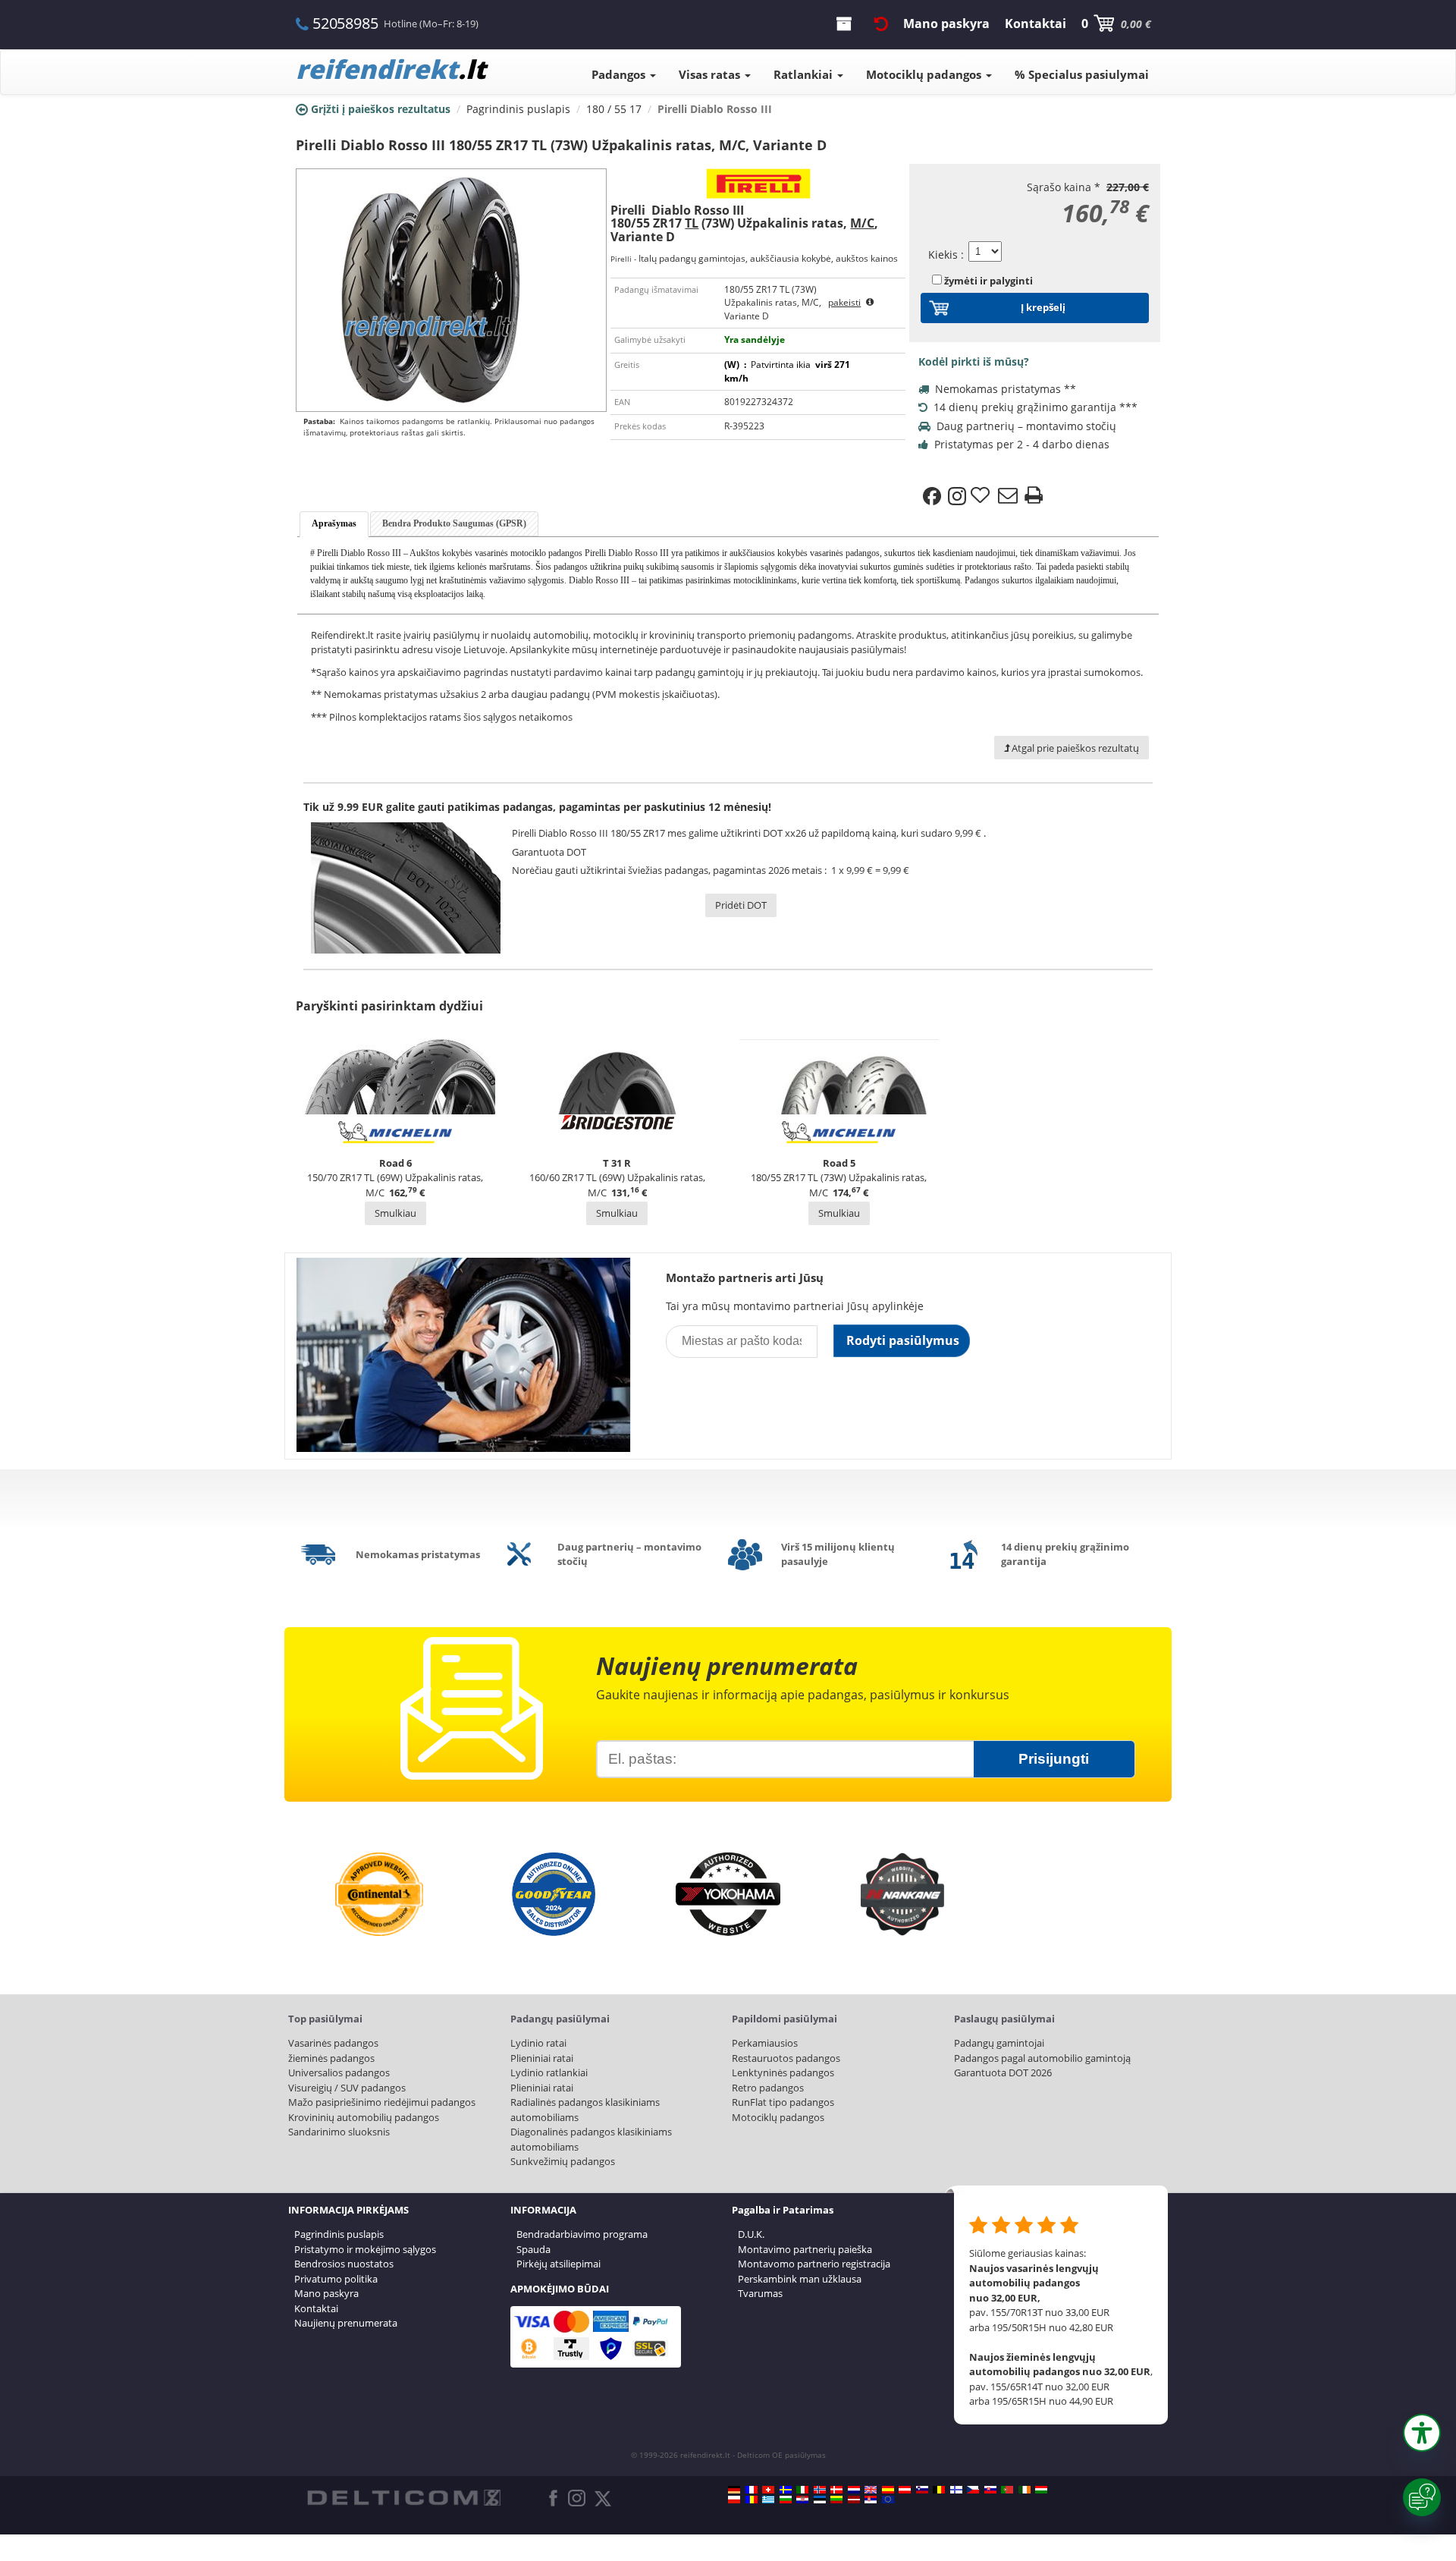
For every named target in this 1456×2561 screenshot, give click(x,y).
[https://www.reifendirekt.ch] (768, 2490)
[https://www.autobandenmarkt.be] (939, 2490)
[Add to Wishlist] (982, 496)
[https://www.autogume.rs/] (871, 2500)
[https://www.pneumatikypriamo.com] (990, 2490)
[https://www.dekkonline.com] (820, 2490)
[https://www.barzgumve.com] (786, 2500)
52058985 (345, 23)
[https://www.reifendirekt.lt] (836, 2500)
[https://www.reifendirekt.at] (905, 2490)
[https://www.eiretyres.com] (1025, 2490)
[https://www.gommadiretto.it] (802, 2490)
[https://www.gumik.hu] (1041, 2490)
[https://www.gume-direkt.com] (922, 2490)
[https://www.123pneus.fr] (752, 2490)
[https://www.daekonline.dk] (836, 2490)
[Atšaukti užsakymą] (881, 24)
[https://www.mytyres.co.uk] (871, 2490)
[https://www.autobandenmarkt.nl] (854, 2490)
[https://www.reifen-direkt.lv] (854, 2500)
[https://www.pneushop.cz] (973, 2490)
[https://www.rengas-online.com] (956, 2490)
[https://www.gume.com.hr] (802, 2500)
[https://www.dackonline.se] (786, 2490)
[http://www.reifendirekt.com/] (888, 2500)
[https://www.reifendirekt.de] (734, 2490)
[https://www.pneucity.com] (1007, 2490)
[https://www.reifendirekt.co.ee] (820, 2500)
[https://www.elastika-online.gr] (768, 2500)
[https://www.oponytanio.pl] (734, 2500)
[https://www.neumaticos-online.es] (888, 2490)
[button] (1422, 2433)
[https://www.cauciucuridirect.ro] (752, 2500)
